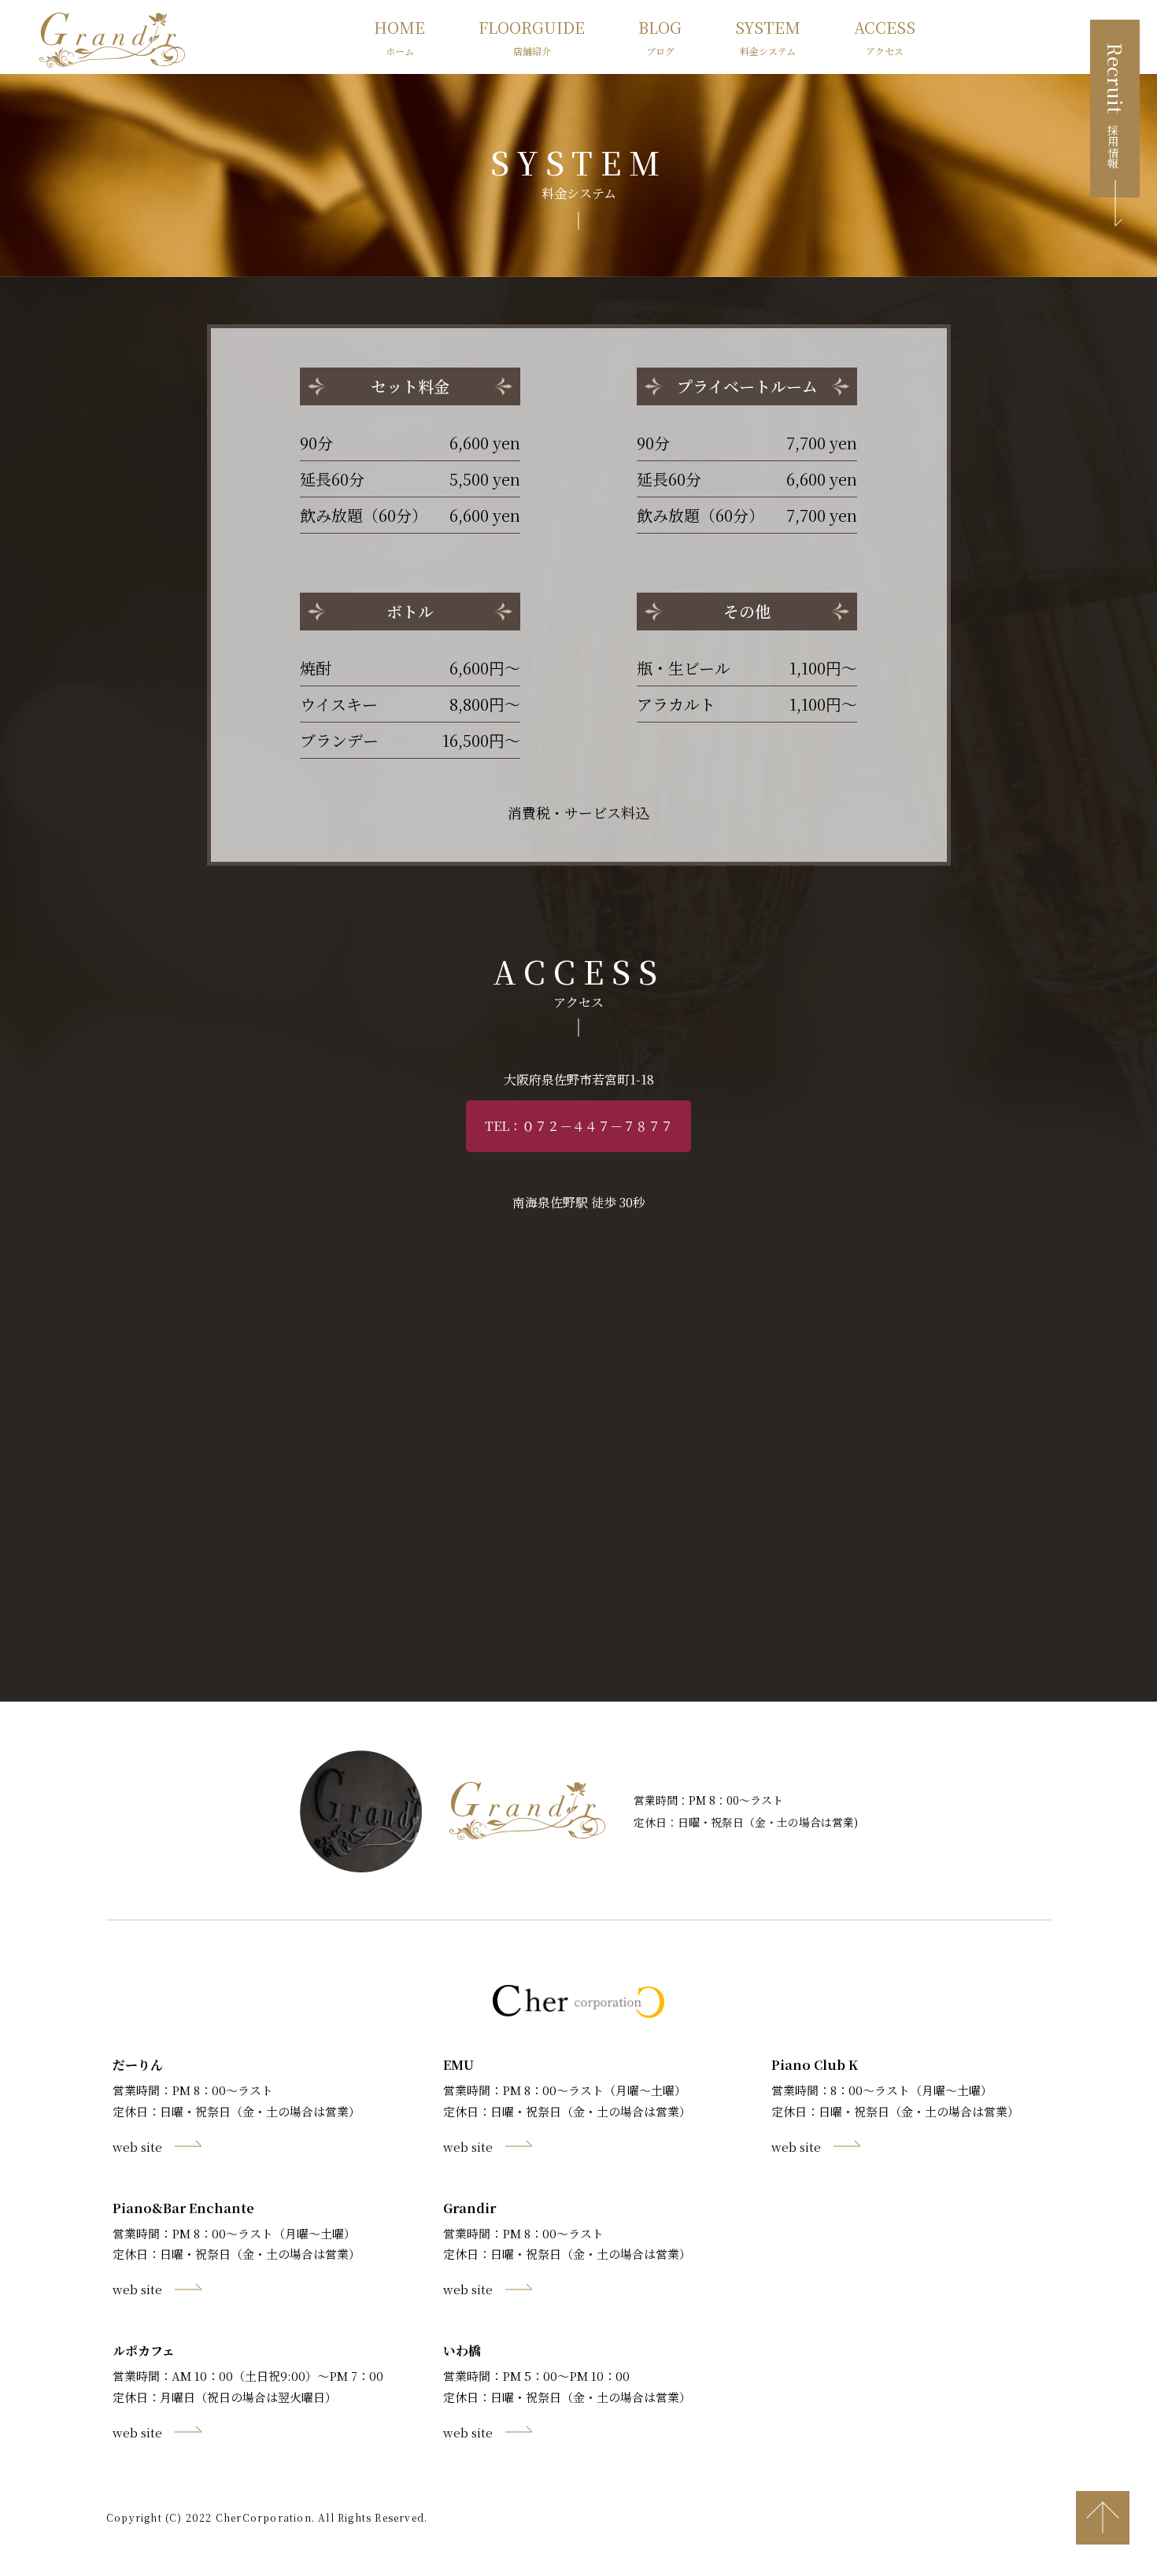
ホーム (399, 37)
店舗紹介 (532, 37)
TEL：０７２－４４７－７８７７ (579, 1126)
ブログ (660, 37)
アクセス (885, 37)
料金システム (768, 37)
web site (137, 2147)
